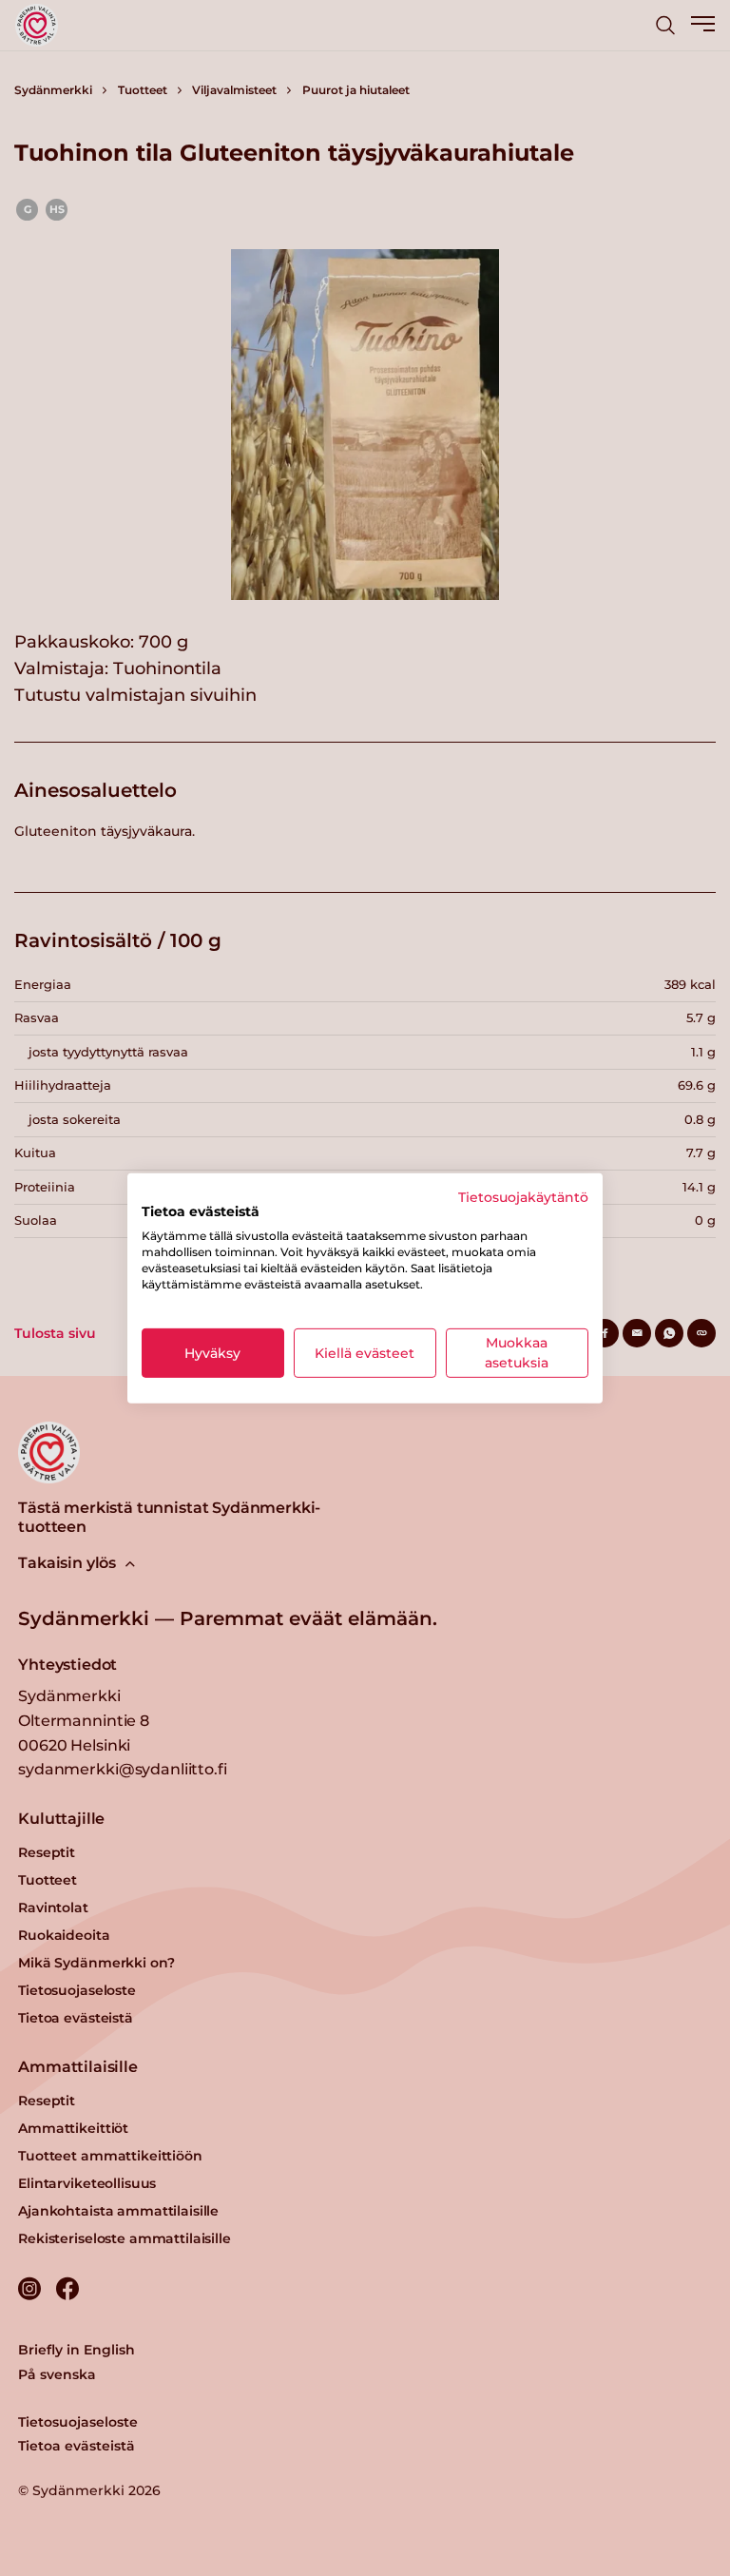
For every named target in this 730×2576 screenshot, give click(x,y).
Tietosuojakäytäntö (523, 1196)
